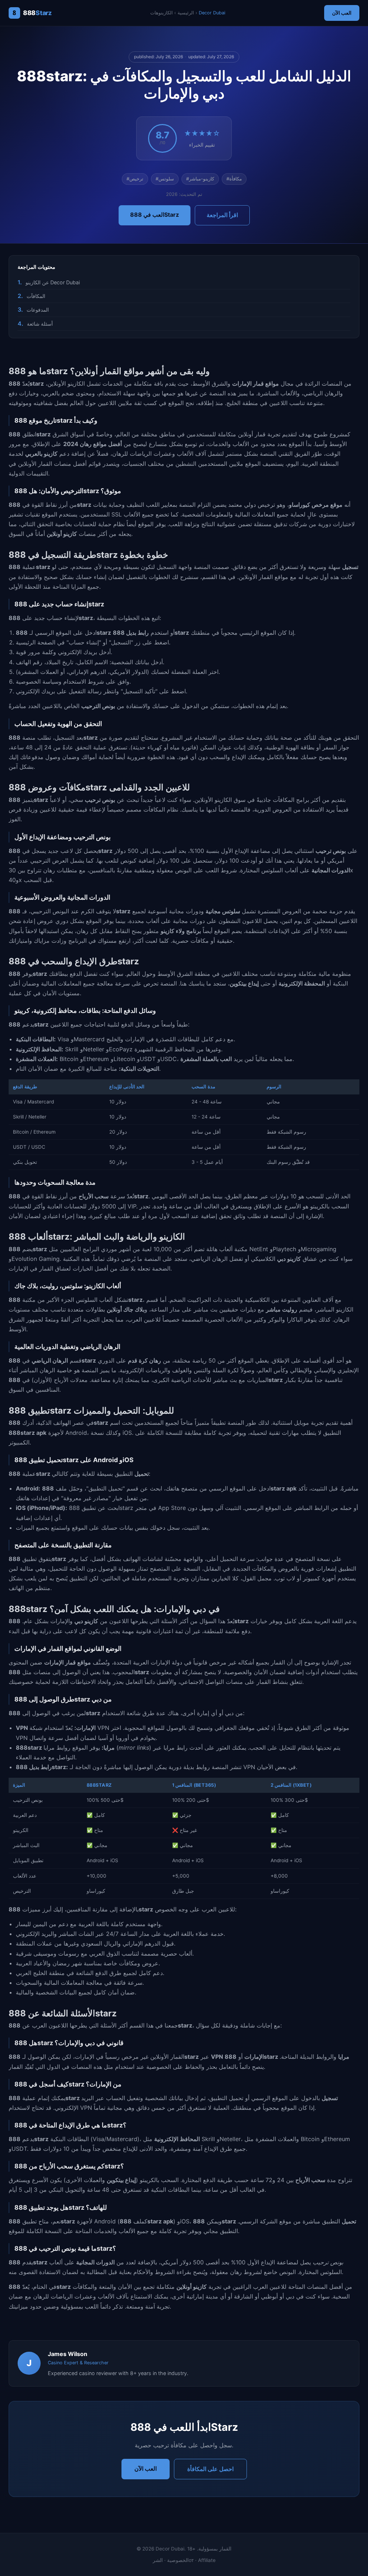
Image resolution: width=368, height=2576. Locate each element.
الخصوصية (178, 2560)
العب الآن (342, 13)
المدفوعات (38, 310)
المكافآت (36, 296)
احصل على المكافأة (210, 2469)
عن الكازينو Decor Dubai (53, 282)
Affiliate (207, 2560)
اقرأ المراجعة (222, 215)
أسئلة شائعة (40, 324)
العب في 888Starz (155, 215)
